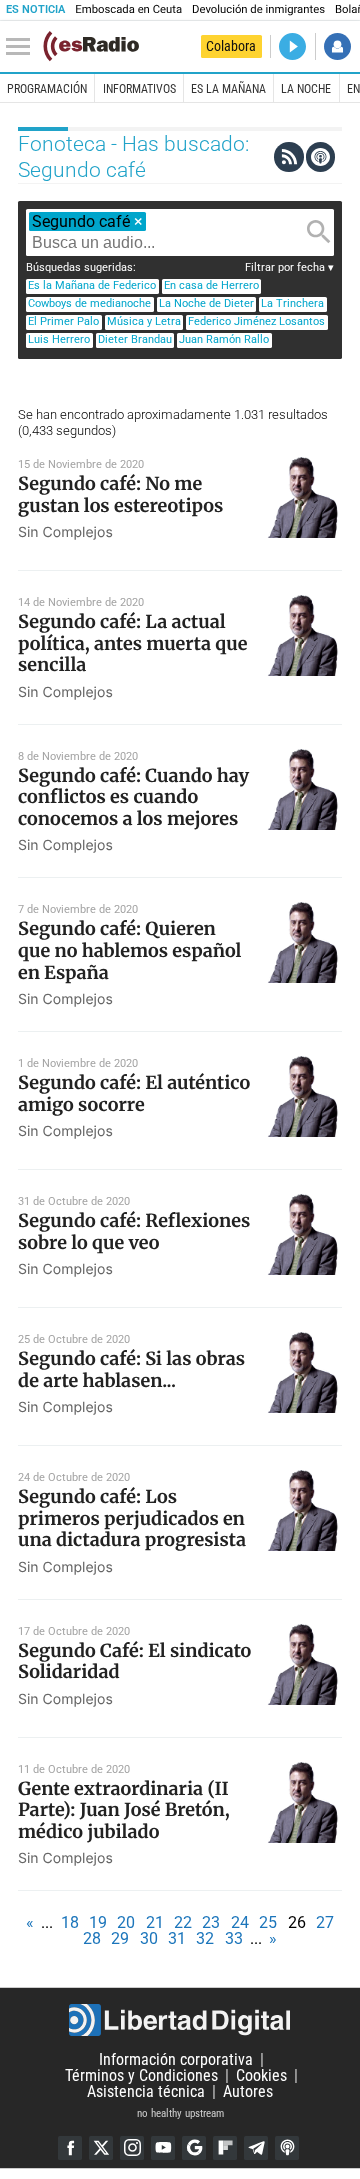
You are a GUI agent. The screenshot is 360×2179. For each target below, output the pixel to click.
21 (155, 1922)
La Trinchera (292, 303)
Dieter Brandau (135, 339)
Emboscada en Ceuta (128, 9)
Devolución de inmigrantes (258, 9)
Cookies (261, 2075)
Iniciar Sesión (337, 46)
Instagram (132, 2148)
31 (177, 1938)
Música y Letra (144, 321)
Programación (47, 89)
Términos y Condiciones (141, 2075)
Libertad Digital (180, 2020)
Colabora (231, 46)
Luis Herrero (59, 339)
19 (98, 1922)
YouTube (163, 2148)
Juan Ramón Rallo (224, 339)
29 (120, 1938)
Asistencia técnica (146, 2091)
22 (183, 1922)
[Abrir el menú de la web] (23, 47)
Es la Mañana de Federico (92, 285)
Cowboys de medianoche (89, 303)
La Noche (306, 89)
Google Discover (194, 2148)
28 (92, 1938)
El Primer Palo (63, 321)
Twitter (101, 2148)
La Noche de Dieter (206, 303)
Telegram (256, 2148)
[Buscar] (319, 232)
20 (126, 1922)
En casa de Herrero (211, 285)
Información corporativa (176, 2059)
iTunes (287, 2148)
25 (268, 1922)
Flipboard (225, 2148)
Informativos (139, 89)
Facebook (70, 2148)
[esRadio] (91, 46)
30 (149, 1938)
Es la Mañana (228, 89)
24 (240, 1922)
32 (205, 1938)
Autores (248, 2091)
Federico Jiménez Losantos (256, 321)
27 (325, 1922)
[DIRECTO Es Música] (292, 46)
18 (70, 1922)
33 (234, 1938)
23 (211, 1922)
